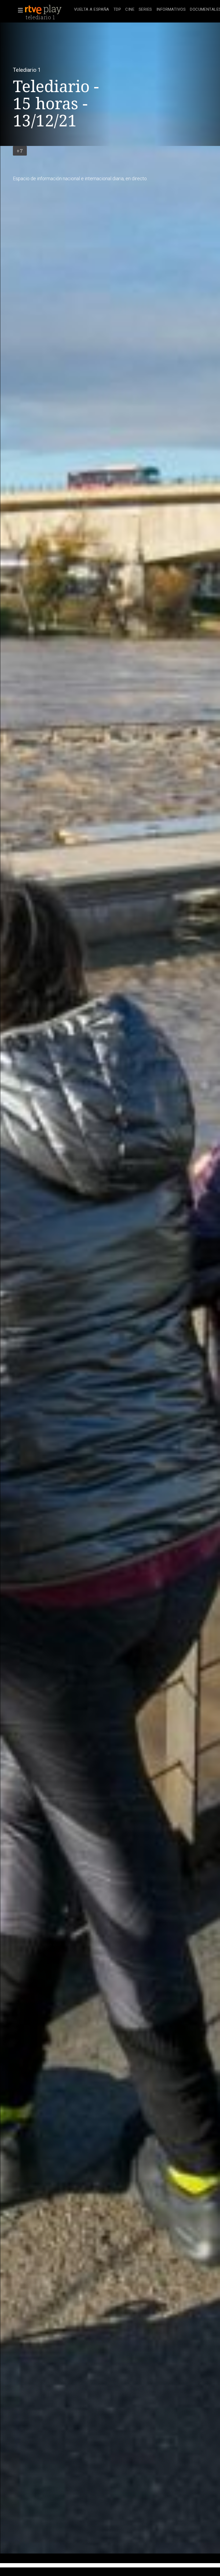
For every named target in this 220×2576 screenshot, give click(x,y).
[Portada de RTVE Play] (44, 10)
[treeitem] (92, 10)
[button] (19, 10)
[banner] (48, 10)
